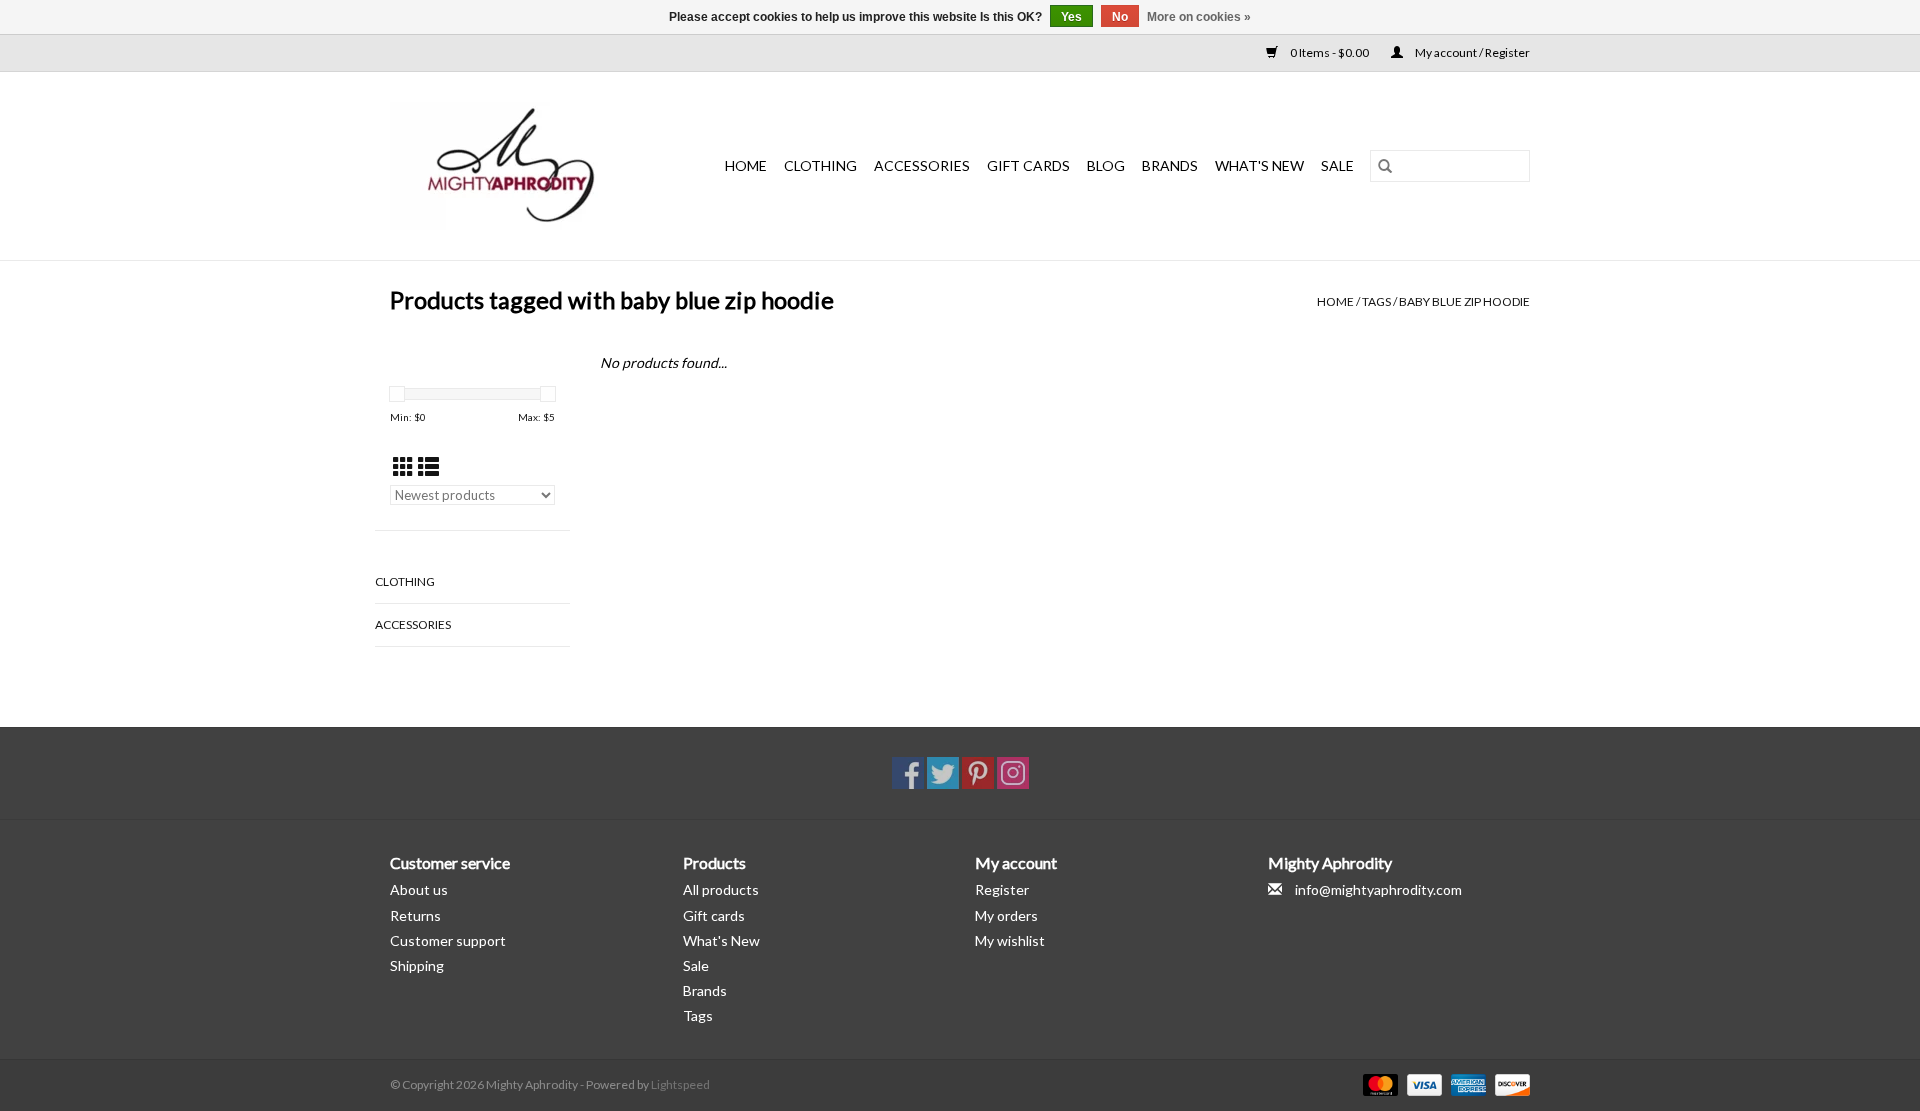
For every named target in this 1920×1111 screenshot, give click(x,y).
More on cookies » (1199, 17)
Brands (1170, 165)
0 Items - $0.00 (1329, 52)
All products (721, 889)
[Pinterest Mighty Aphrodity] (978, 773)
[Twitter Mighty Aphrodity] (943, 773)
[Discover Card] (1509, 1083)
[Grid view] (403, 466)
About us (419, 889)
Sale (696, 965)
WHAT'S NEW (1259, 165)
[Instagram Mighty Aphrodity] (1013, 773)
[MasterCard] (1378, 1083)
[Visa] (1422, 1083)
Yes (1071, 17)
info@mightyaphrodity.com (1378, 889)
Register (1002, 889)
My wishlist (1010, 940)
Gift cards (1028, 165)
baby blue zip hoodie (1464, 301)
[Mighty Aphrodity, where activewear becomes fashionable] (522, 166)
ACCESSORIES (922, 165)
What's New (721, 940)
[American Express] (1466, 1083)
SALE (1337, 165)
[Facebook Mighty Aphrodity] (908, 773)
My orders (1006, 915)
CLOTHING (820, 165)
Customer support (448, 940)
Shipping (417, 965)
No (1120, 17)
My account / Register (1471, 52)
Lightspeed (680, 1084)
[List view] (428, 466)
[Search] (1385, 166)
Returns (415, 915)
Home (746, 165)
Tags (1376, 301)
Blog (1106, 165)
